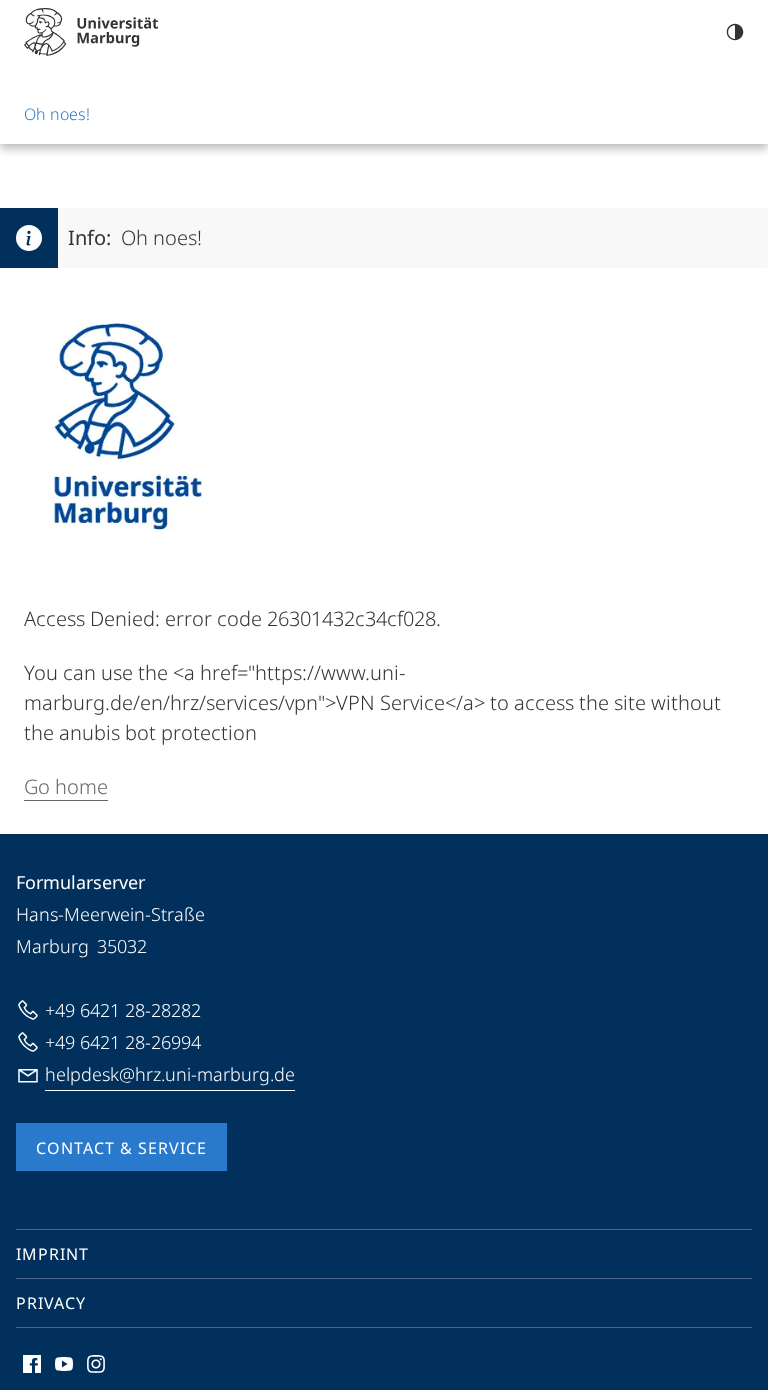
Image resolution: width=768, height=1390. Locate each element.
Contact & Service (121, 1148)
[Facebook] (32, 1364)
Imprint (52, 1254)
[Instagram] (96, 1364)
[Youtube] (64, 1364)
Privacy (51, 1303)
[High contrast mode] (735, 32)
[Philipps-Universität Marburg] (91, 32)
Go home (66, 786)
